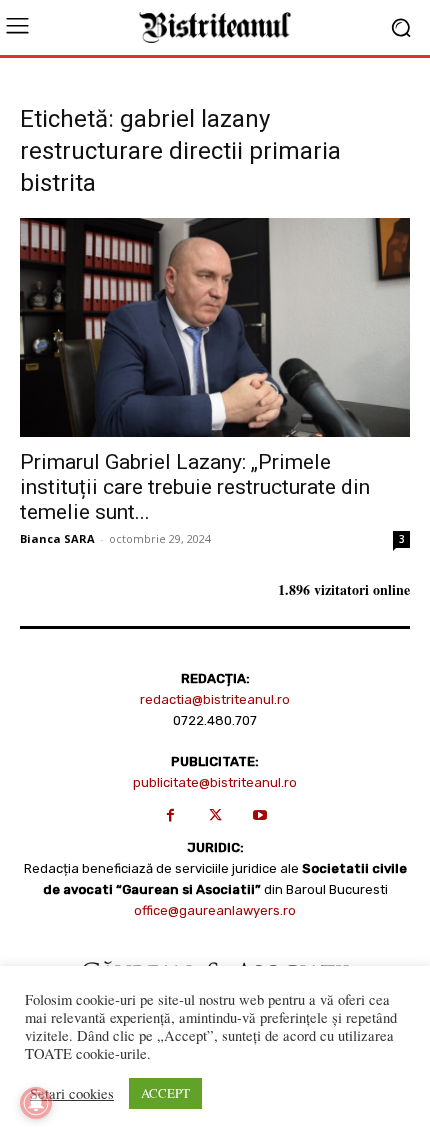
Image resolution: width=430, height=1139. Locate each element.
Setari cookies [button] (72, 1094)
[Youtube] (260, 815)
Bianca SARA (57, 538)
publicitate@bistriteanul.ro (215, 782)
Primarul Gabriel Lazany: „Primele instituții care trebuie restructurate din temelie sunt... (195, 487)
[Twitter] (215, 815)
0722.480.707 (215, 720)
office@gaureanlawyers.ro (215, 910)
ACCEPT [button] (165, 1093)
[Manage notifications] (36, 1103)
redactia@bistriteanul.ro (215, 699)
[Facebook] (170, 815)
